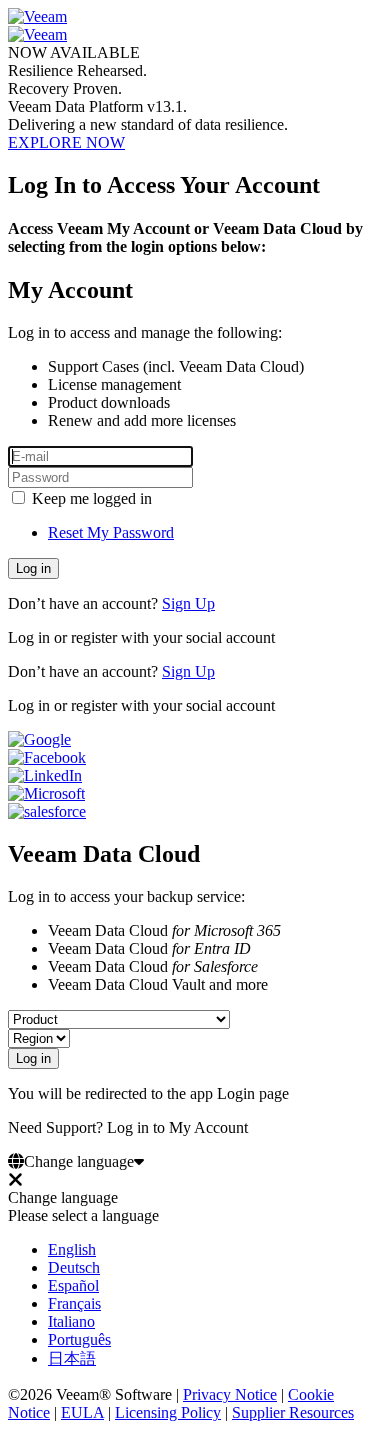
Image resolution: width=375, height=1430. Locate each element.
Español (73, 1285)
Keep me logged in (90, 498)
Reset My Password (111, 532)
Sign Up (188, 603)
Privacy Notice (230, 1394)
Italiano (71, 1321)
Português (79, 1339)
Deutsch (74, 1267)
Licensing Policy (168, 1412)
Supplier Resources (293, 1412)
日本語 (72, 1358)
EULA (82, 1412)
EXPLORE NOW (66, 142)
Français (74, 1303)
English (72, 1249)
